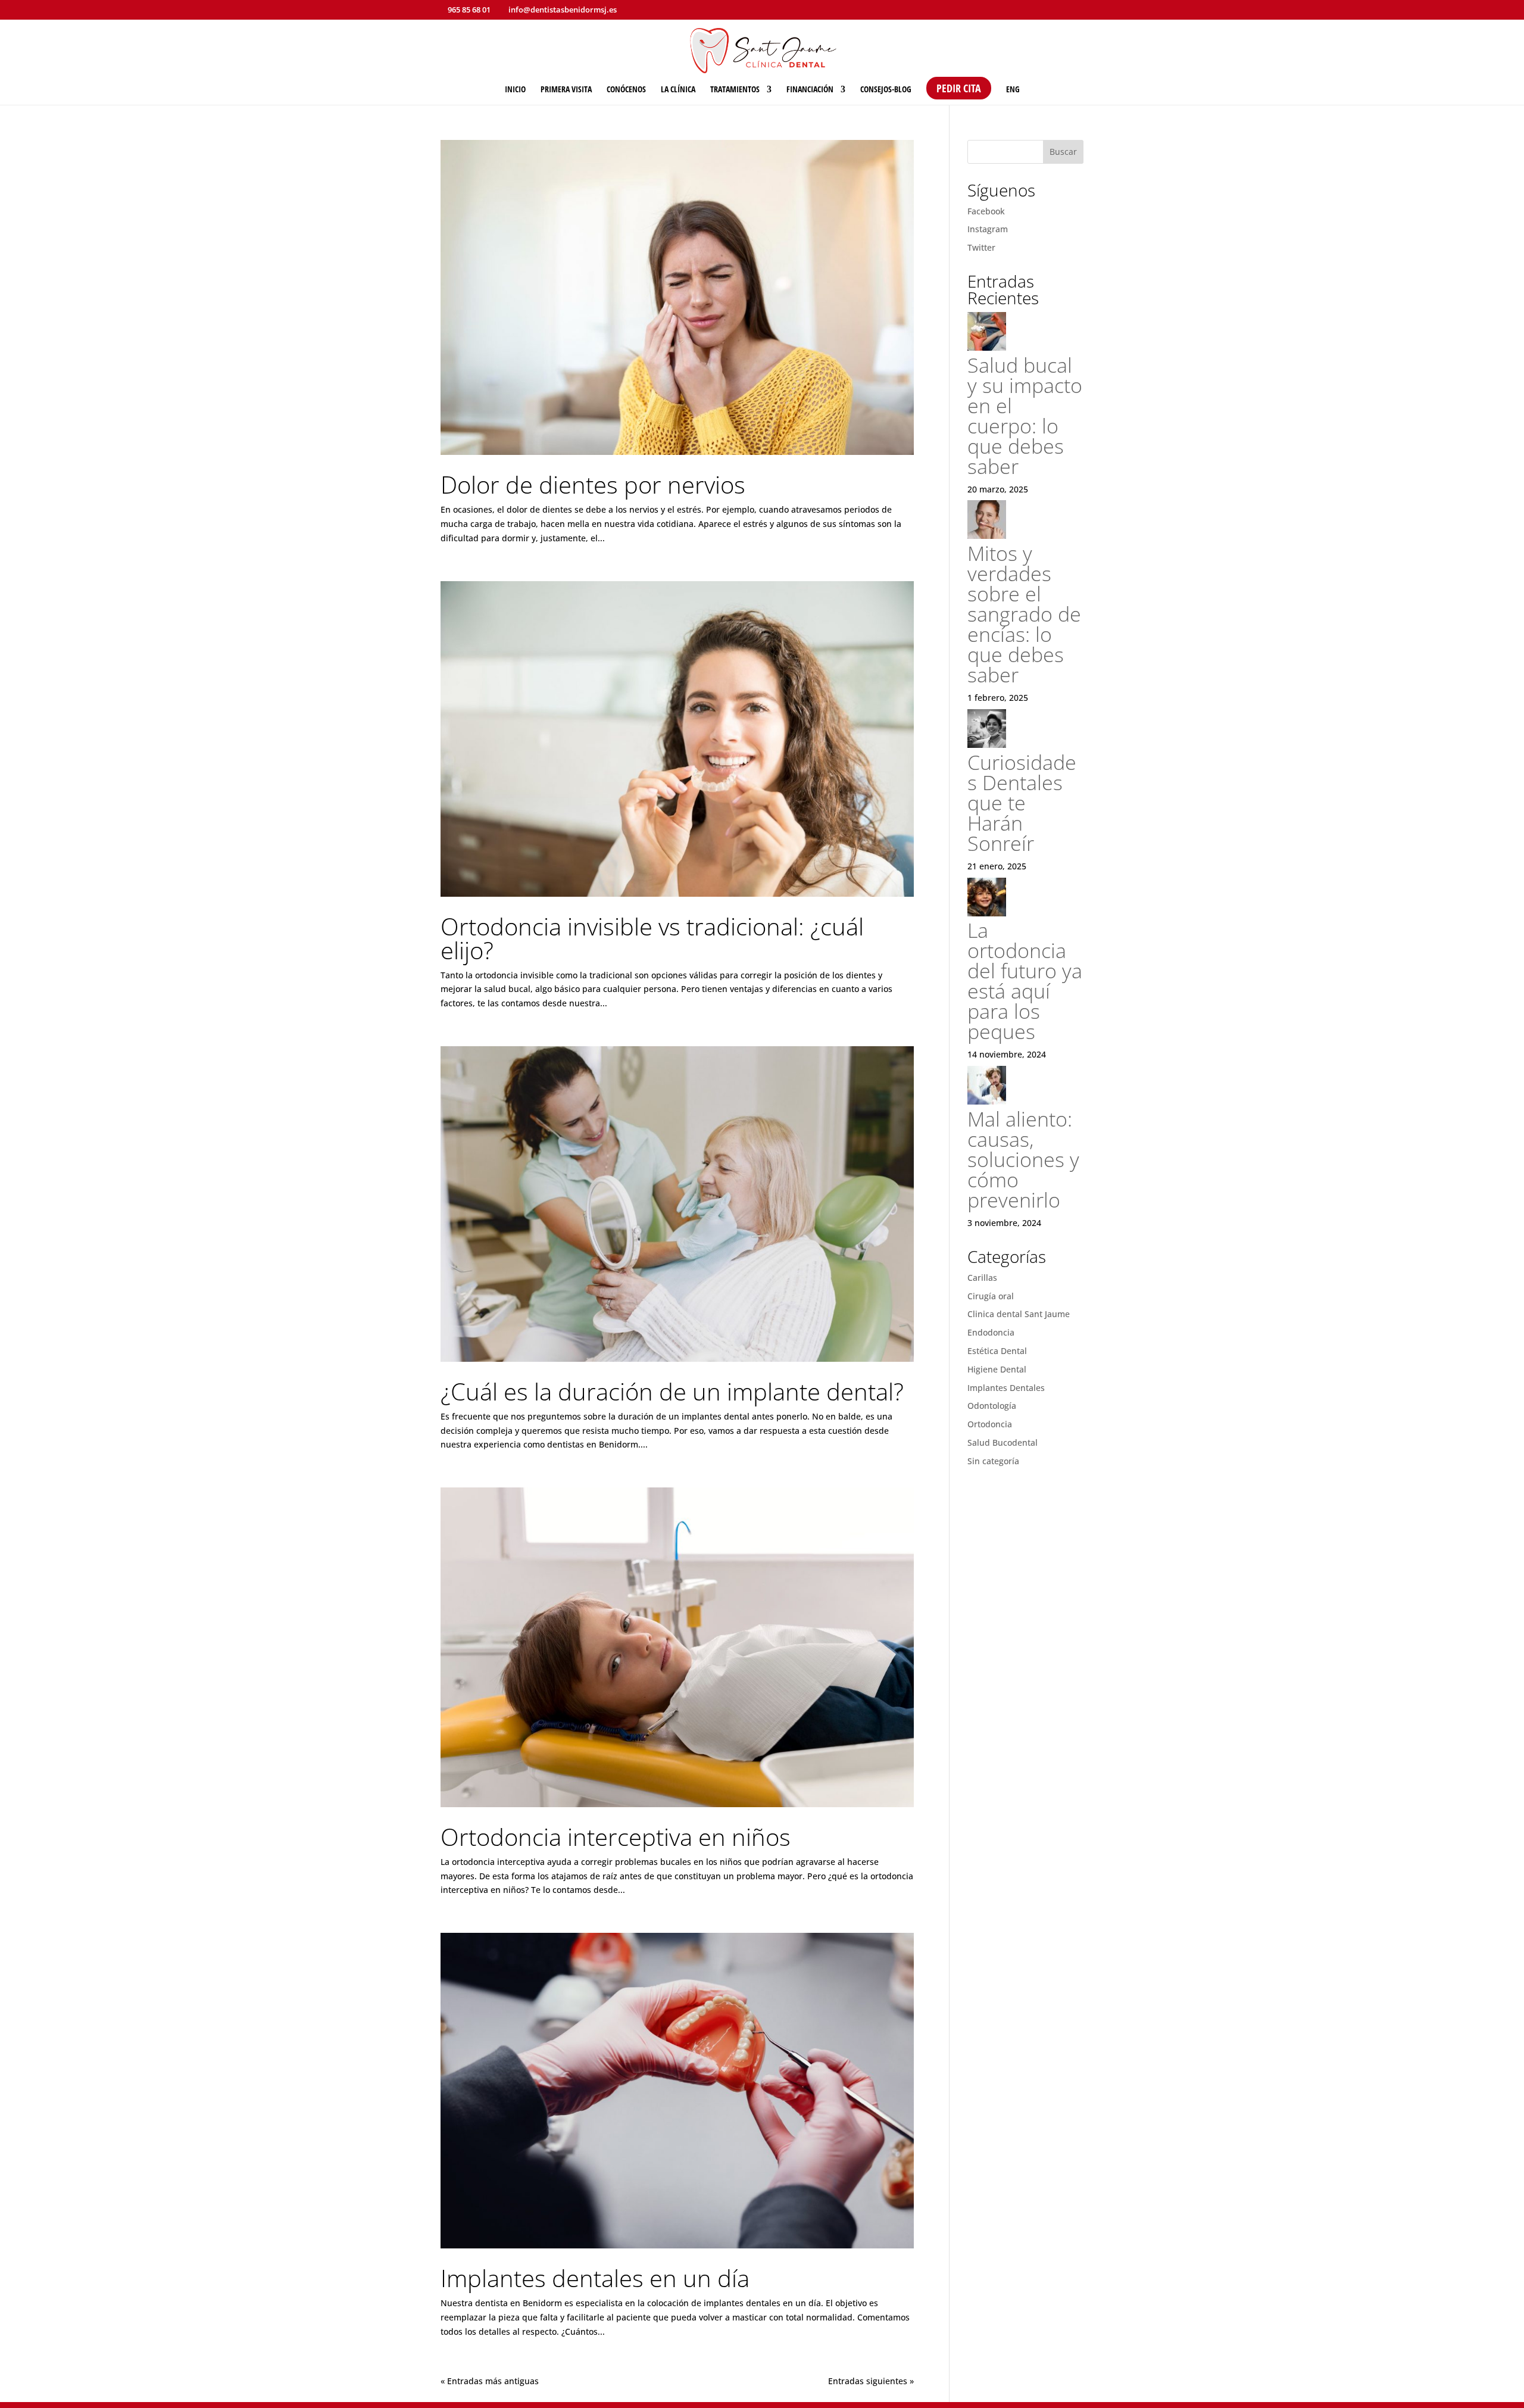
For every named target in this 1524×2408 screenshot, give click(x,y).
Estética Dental (997, 1351)
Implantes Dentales (1006, 1388)
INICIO (515, 90)
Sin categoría (993, 1461)
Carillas (982, 1278)
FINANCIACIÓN (810, 90)
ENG (1013, 90)
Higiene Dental (997, 1369)
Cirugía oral (991, 1296)
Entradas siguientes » (871, 2381)
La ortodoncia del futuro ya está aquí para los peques (1025, 981)
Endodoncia (991, 1332)
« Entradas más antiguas (490, 2381)
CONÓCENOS (626, 90)
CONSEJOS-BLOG (886, 90)
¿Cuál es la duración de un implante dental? (672, 1391)
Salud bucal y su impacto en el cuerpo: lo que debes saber (1025, 416)
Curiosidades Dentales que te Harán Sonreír (1022, 803)
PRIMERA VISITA (566, 90)
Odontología (992, 1406)
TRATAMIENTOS (735, 90)
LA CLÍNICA (678, 90)
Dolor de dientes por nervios (593, 484)
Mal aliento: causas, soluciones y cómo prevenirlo (1023, 1159)
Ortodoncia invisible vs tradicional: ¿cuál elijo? (652, 938)
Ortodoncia (990, 1424)
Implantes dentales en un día (595, 2278)
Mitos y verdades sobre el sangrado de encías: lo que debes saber (1024, 614)
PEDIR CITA (959, 88)
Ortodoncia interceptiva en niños (616, 1837)
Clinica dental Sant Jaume (1019, 1314)
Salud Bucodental (1003, 1442)
